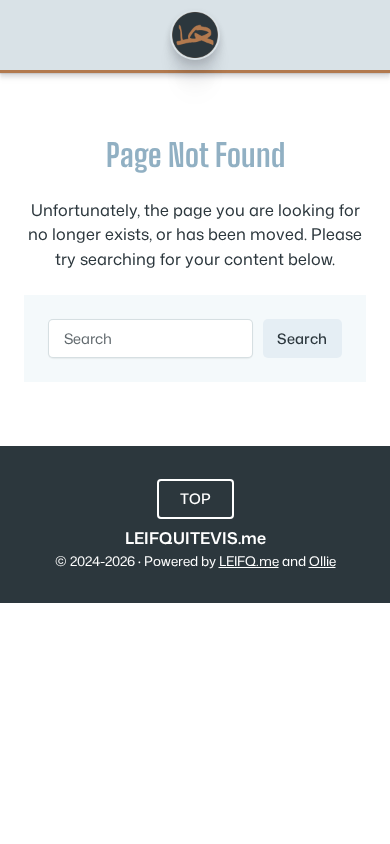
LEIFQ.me (249, 560)
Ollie (322, 560)
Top (195, 498)
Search (302, 338)
